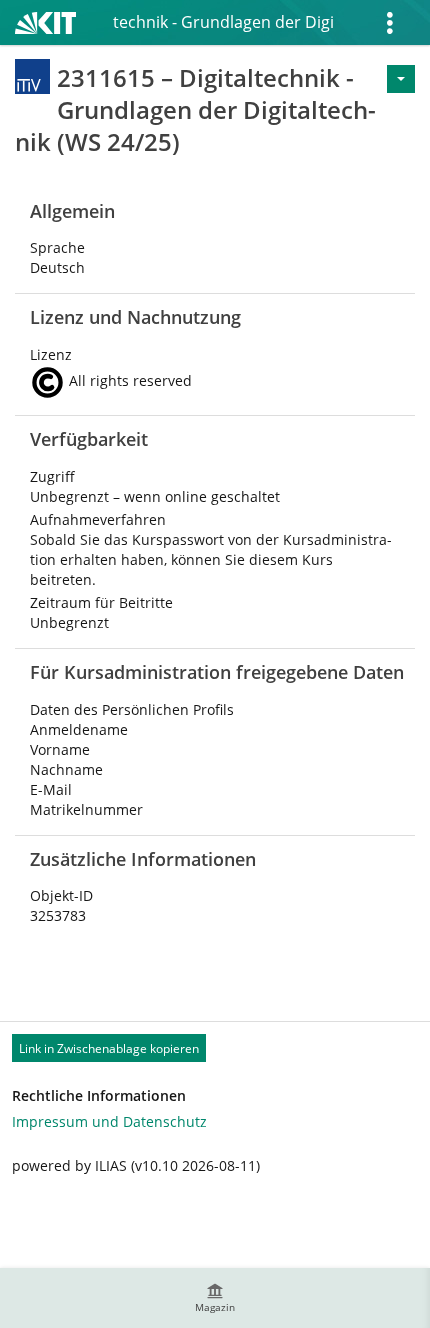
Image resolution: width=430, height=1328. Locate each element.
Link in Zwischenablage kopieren (109, 1048)
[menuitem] (215, 1298)
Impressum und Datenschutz (109, 1121)
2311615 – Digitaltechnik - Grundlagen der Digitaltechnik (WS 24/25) (223, 22)
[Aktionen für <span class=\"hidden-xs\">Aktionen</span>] (401, 79)
